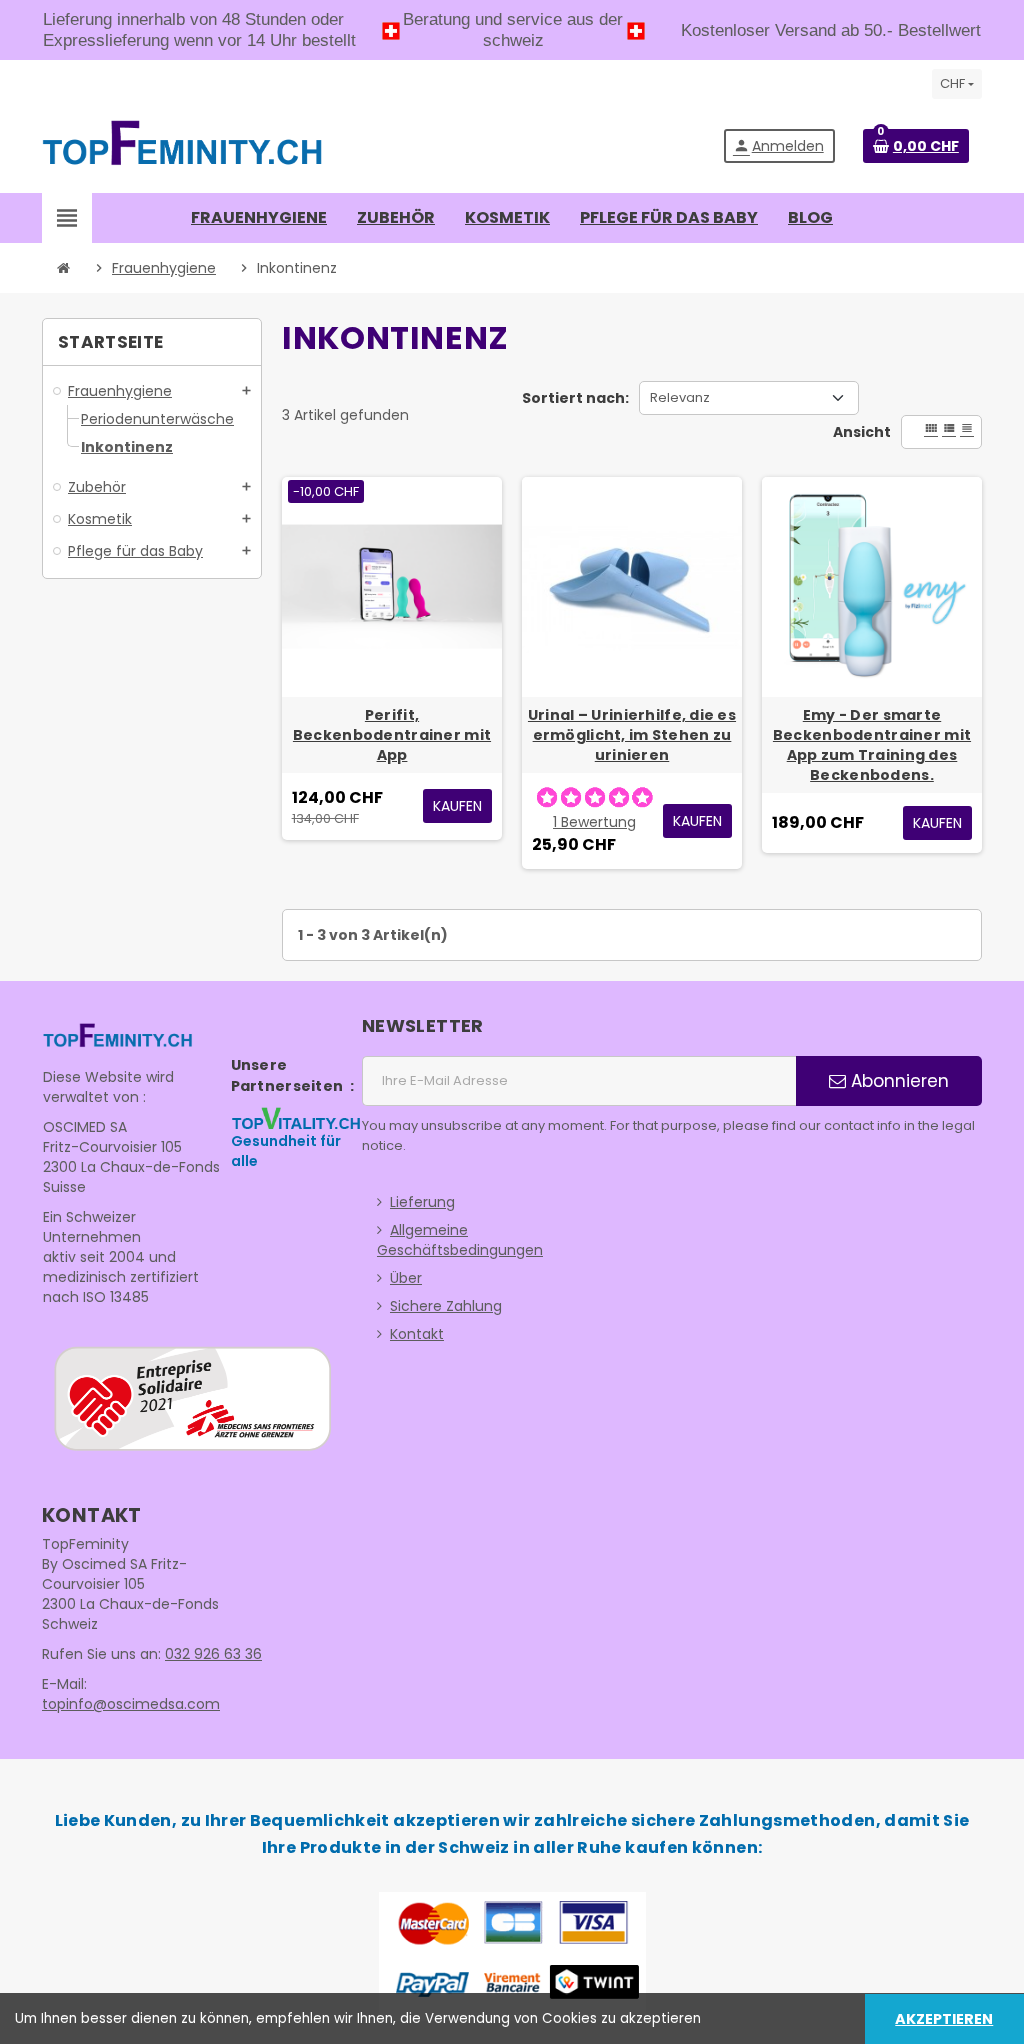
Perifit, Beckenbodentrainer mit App (392, 735)
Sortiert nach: (575, 398)
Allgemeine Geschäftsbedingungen (460, 1240)
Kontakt (417, 1334)
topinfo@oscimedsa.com (131, 1704)
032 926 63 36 (213, 1654)
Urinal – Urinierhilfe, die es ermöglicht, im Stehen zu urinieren (632, 735)
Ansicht (862, 432)
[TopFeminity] (183, 145)
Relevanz (680, 397)
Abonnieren (897, 1081)
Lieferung (422, 1202)
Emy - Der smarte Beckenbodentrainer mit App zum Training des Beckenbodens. (872, 745)
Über (406, 1278)
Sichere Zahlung (446, 1306)
